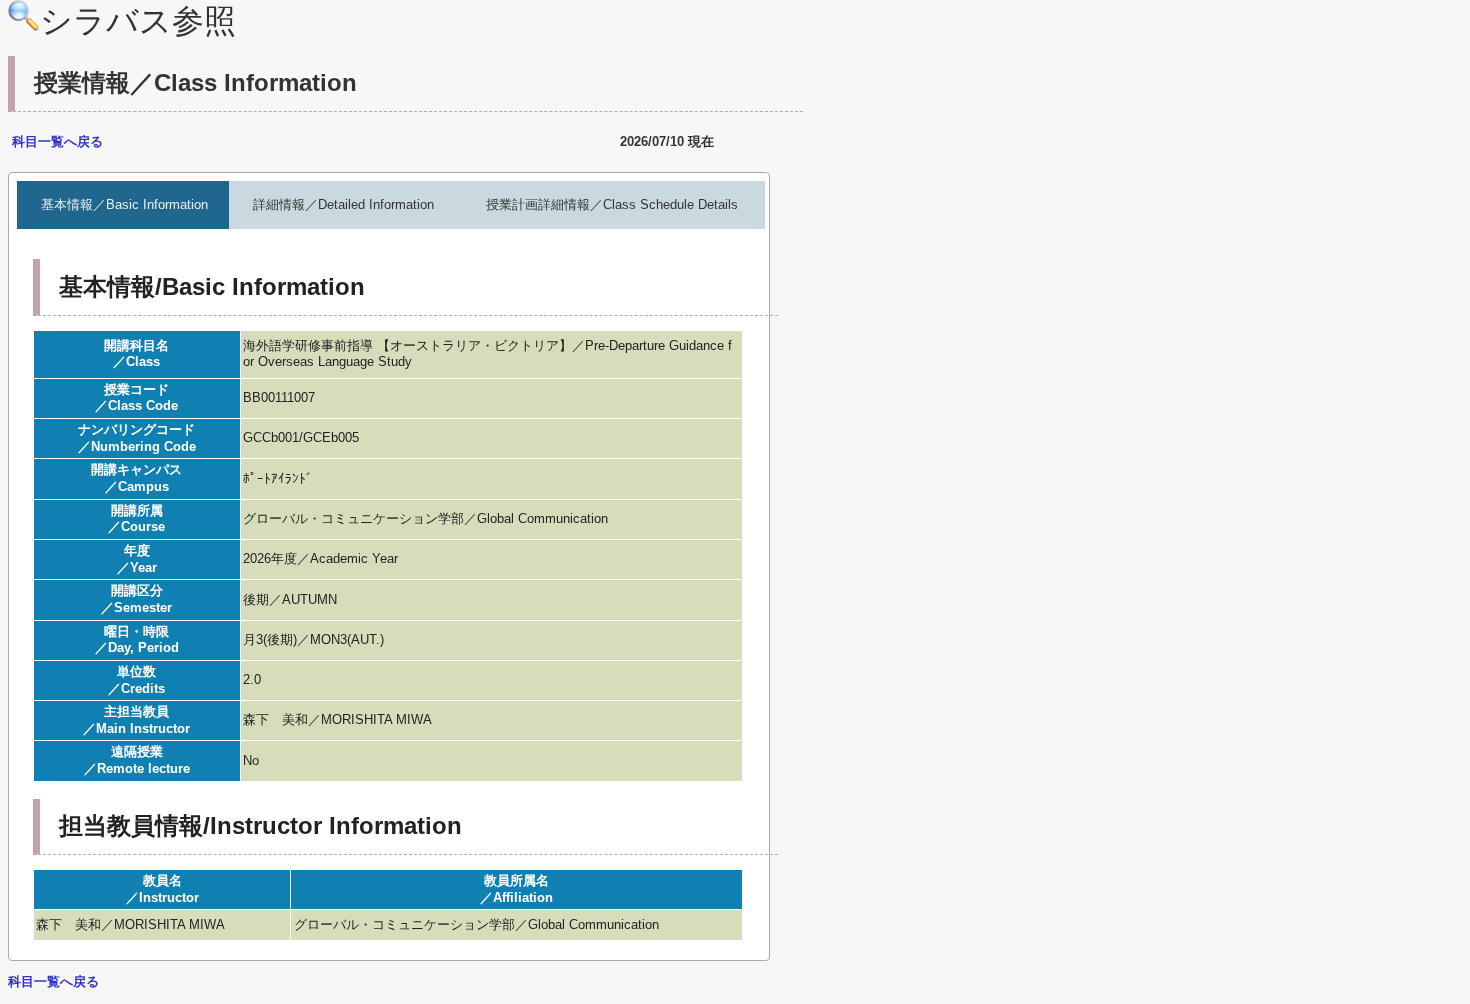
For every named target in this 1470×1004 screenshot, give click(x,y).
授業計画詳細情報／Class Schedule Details (612, 204)
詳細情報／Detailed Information (343, 204)
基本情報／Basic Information (124, 204)
